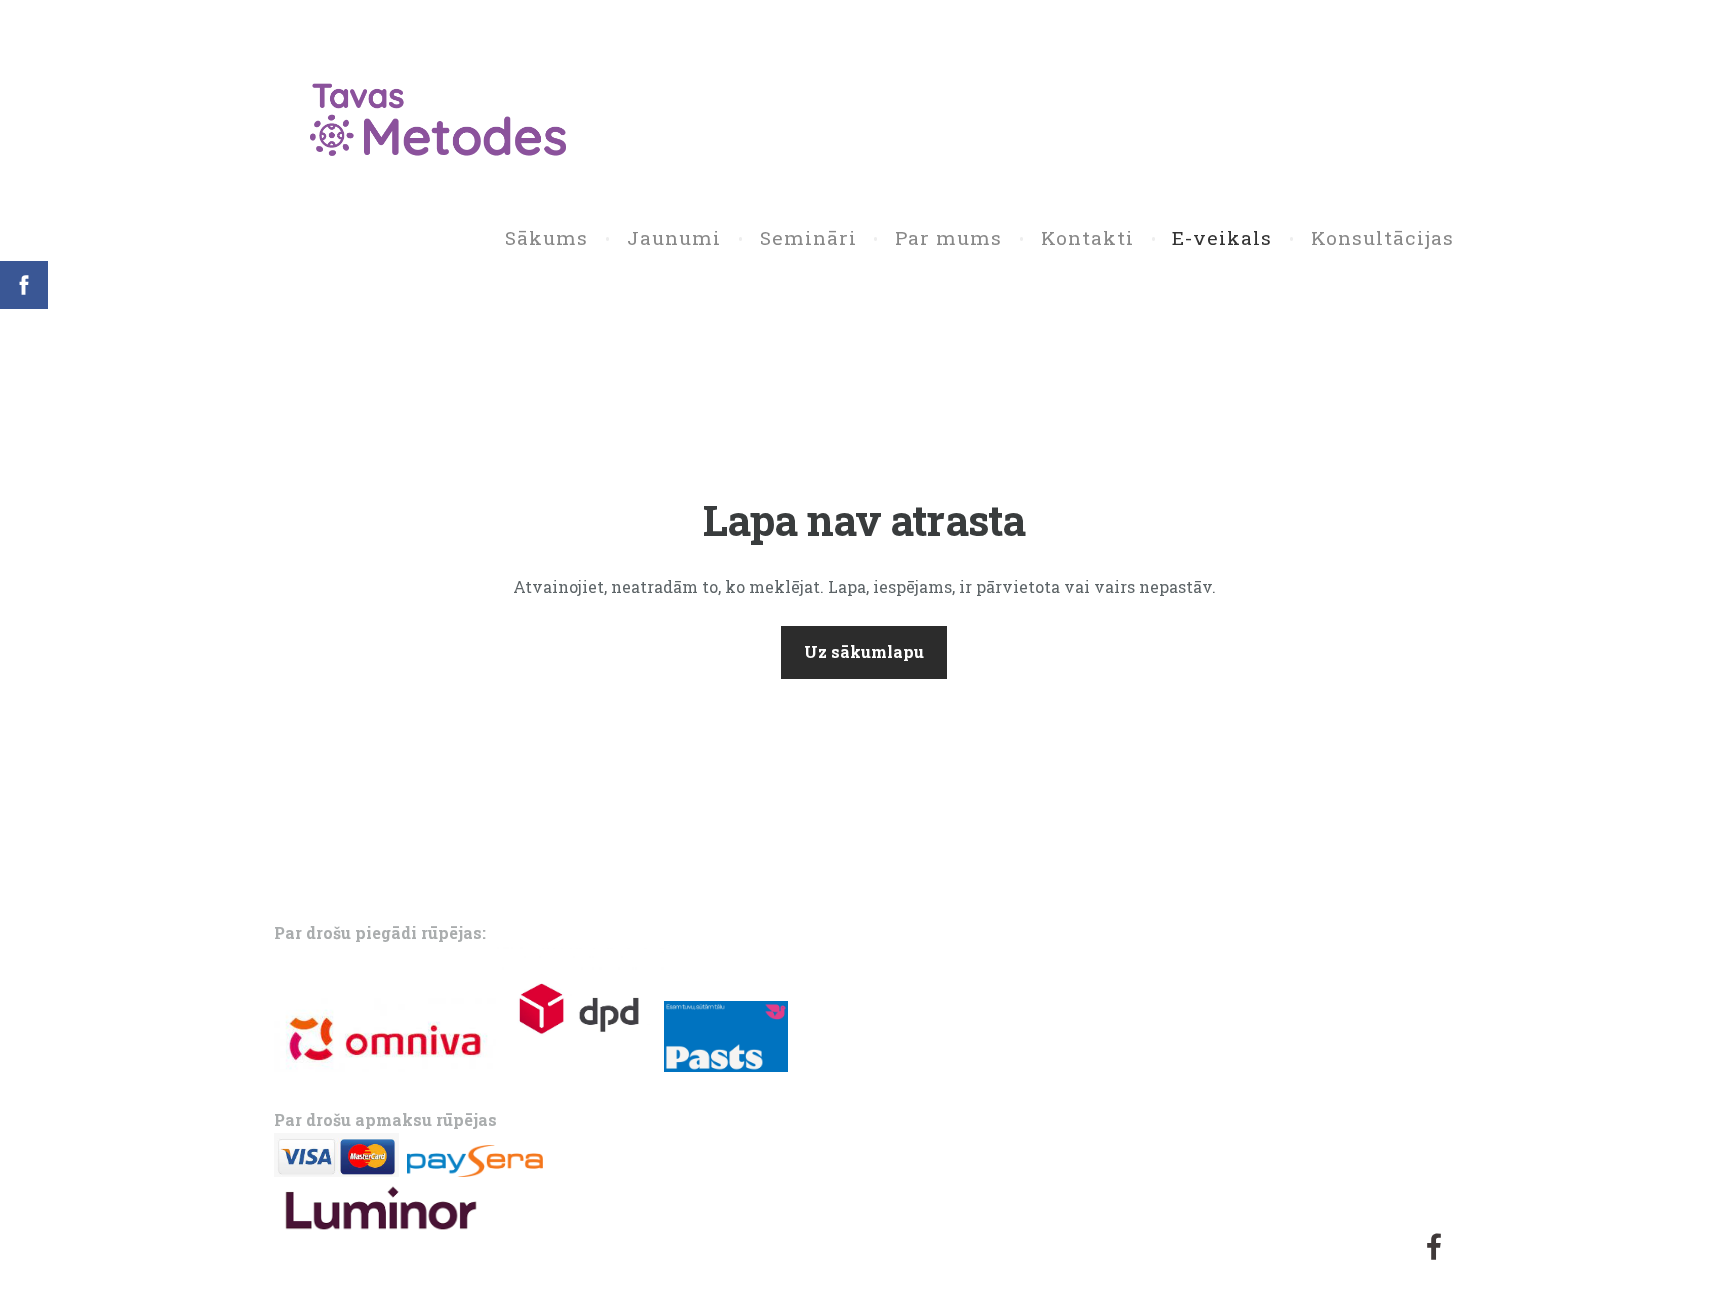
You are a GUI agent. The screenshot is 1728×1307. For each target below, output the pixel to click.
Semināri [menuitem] (808, 237)
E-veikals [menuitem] (1222, 237)
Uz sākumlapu (864, 651)
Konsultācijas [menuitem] (1382, 237)
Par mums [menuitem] (948, 237)
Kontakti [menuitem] (1087, 237)
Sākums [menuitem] (546, 237)
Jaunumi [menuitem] (674, 237)
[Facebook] (1434, 1246)
